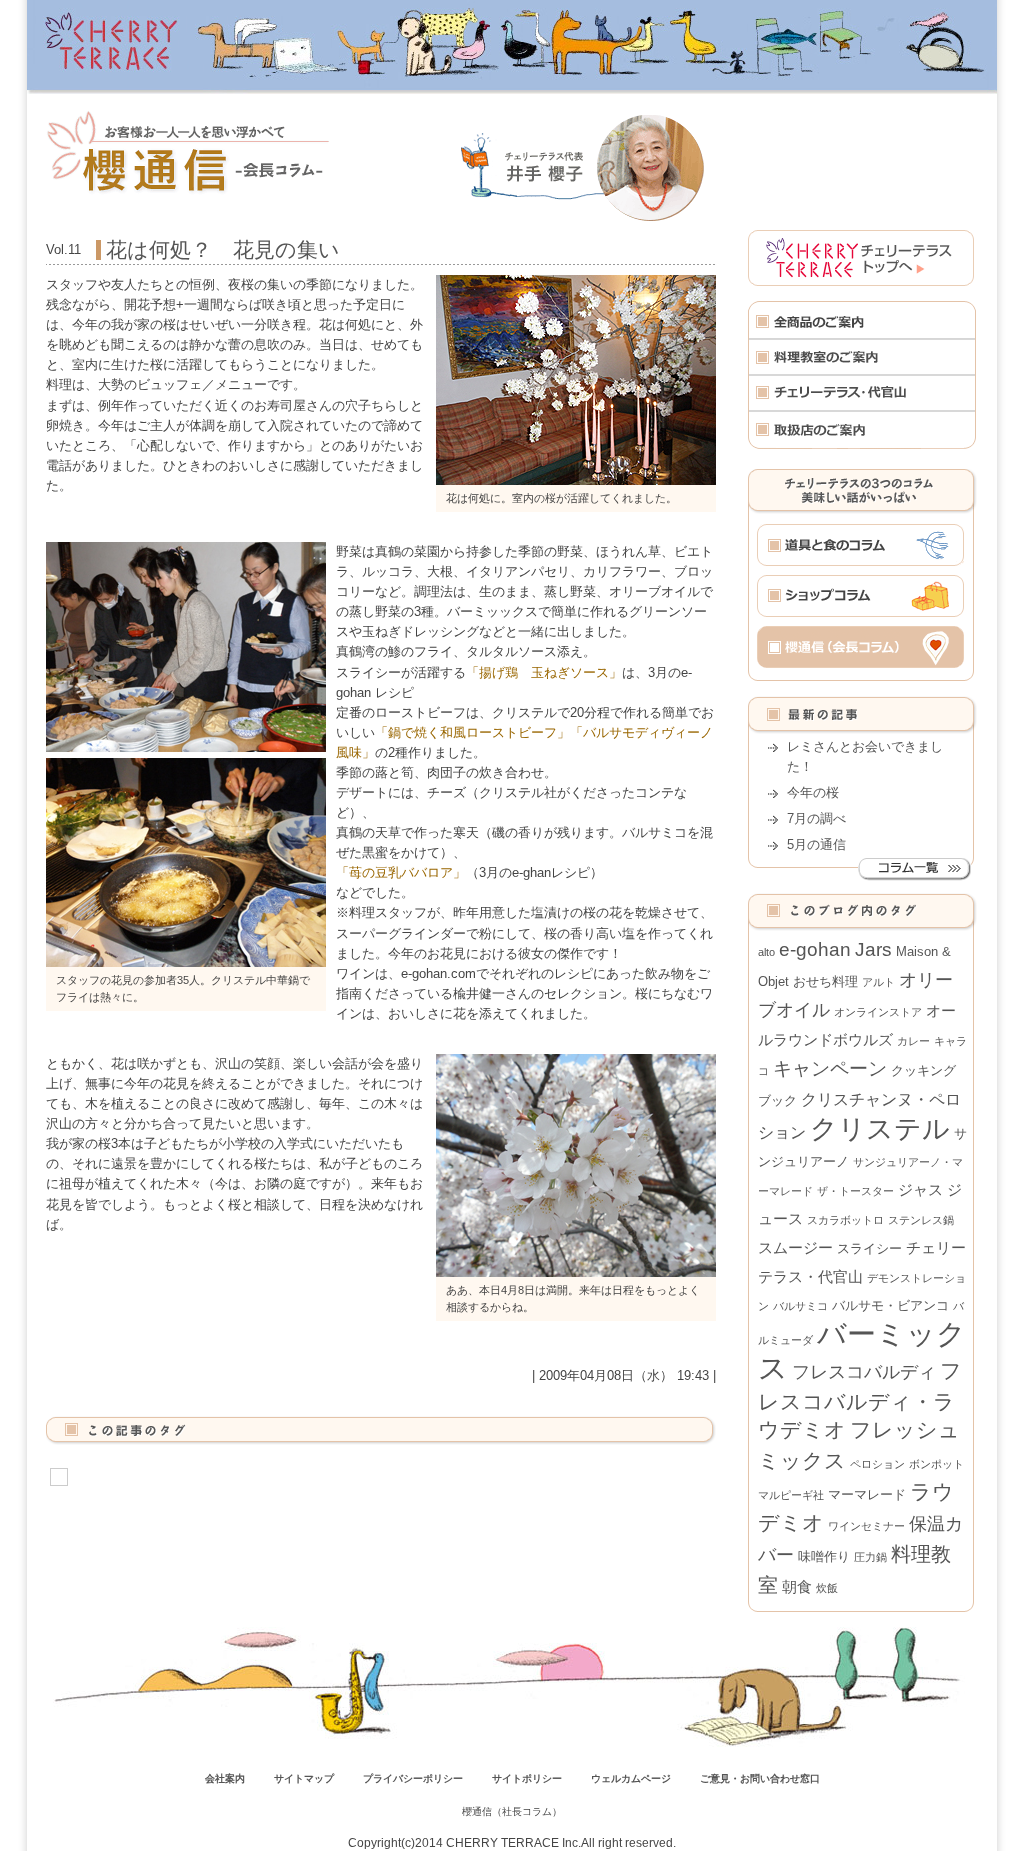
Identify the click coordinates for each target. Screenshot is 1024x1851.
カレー (913, 1041)
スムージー (795, 1247)
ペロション (877, 1464)
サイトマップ (304, 1778)
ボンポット (936, 1464)
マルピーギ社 (791, 1495)
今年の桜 (813, 792)
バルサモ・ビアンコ (890, 1305)
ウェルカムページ (631, 1778)
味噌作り (824, 1556)
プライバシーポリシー (413, 1778)
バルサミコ (800, 1306)
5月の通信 (816, 844)
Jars (873, 949)
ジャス (920, 1189)
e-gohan (815, 949)
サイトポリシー (527, 1778)
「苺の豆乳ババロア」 (401, 872)
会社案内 (225, 1778)
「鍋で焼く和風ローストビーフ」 (472, 732)
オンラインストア (878, 1012)
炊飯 (827, 1588)
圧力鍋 (870, 1557)
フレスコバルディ (864, 1372)
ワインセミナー (866, 1526)
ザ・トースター (855, 1191)
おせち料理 (825, 981)
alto (766, 952)
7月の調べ (816, 818)
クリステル (880, 1128)
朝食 (797, 1586)
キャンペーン (830, 1068)
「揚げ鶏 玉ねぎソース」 (544, 672)
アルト (878, 982)
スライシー (869, 1248)
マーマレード (867, 1494)
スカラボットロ (845, 1220)
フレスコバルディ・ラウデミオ (860, 1400)
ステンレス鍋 (921, 1220)
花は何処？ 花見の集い (223, 249)
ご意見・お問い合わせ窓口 (760, 1778)
